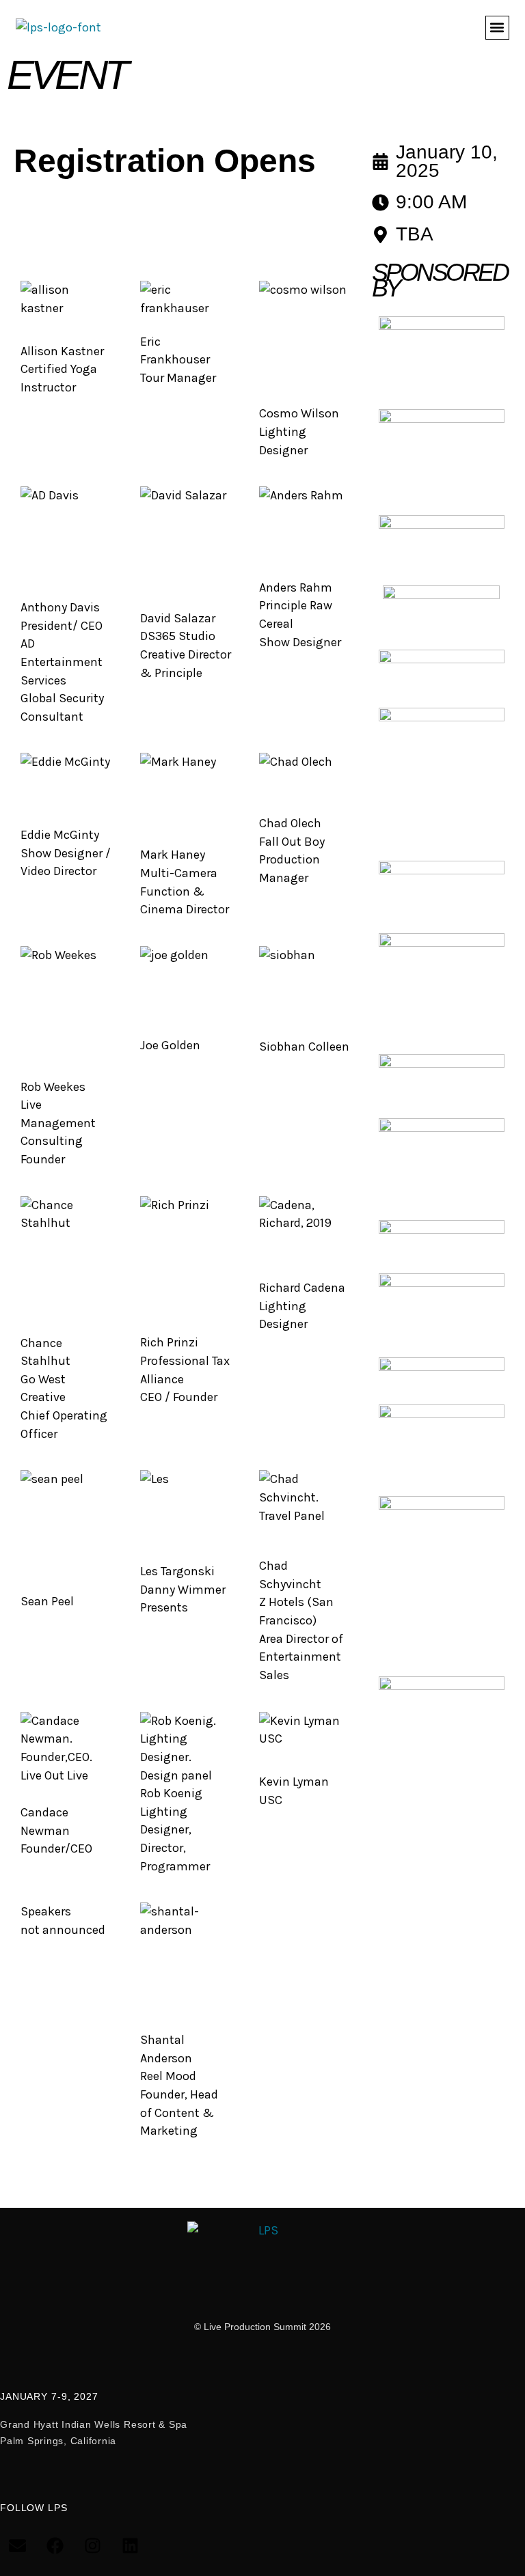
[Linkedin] (130, 2545)
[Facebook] (55, 2545)
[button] (497, 28)
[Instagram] (92, 2545)
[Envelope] (17, 2545)
